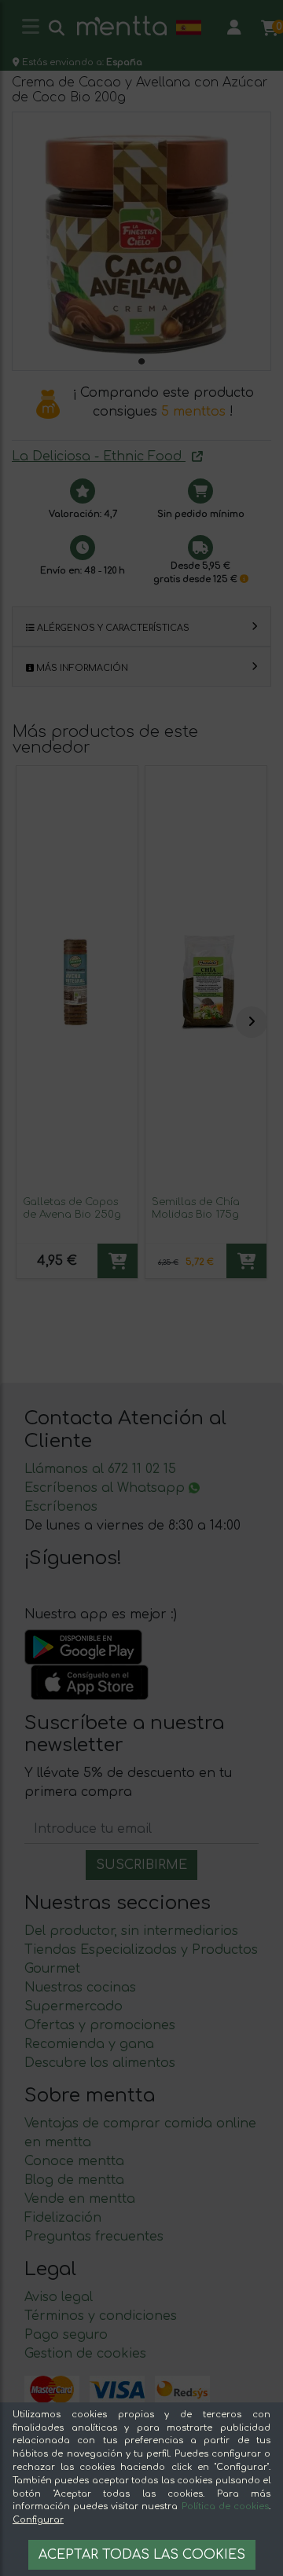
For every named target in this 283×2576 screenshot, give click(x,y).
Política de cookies (225, 2506)
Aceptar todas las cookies (142, 2555)
